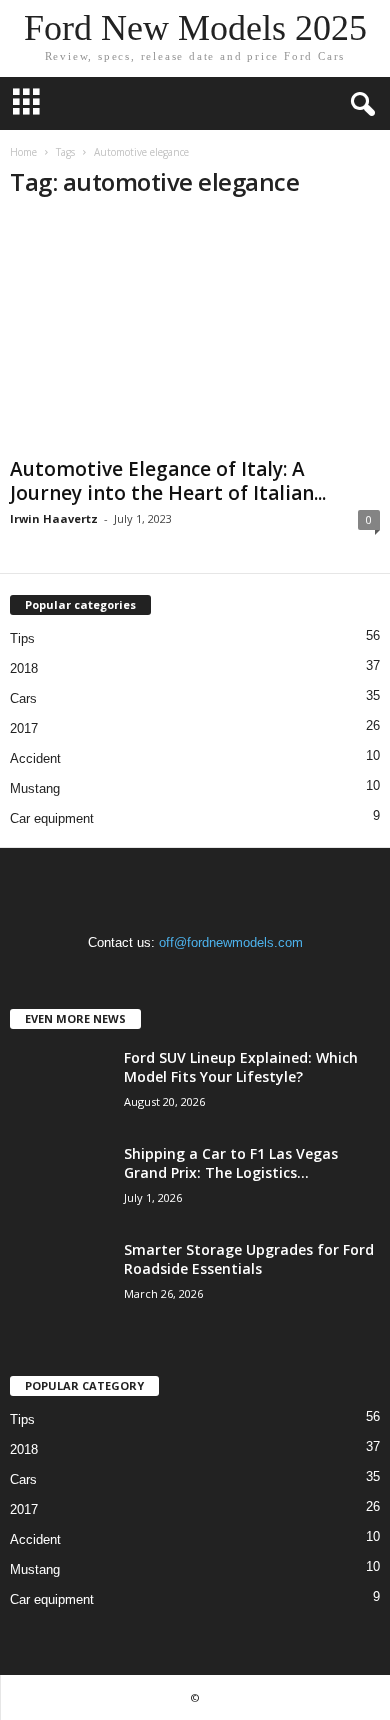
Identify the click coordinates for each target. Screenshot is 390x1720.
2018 (24, 668)
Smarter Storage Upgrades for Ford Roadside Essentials (249, 1259)
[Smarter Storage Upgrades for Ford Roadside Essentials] (60, 1277)
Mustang (35, 788)
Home (23, 152)
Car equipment (52, 818)
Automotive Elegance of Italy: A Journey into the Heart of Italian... (168, 481)
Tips (22, 638)
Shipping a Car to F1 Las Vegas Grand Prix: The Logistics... (231, 1163)
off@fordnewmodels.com (231, 942)
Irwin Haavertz (54, 518)
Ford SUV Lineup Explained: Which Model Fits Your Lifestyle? (241, 1067)
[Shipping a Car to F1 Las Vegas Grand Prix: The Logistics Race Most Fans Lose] (60, 1181)
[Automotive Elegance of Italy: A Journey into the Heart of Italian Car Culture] (195, 333)
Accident (35, 758)
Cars (23, 698)
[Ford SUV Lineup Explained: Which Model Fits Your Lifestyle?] (60, 1085)
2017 (24, 728)
